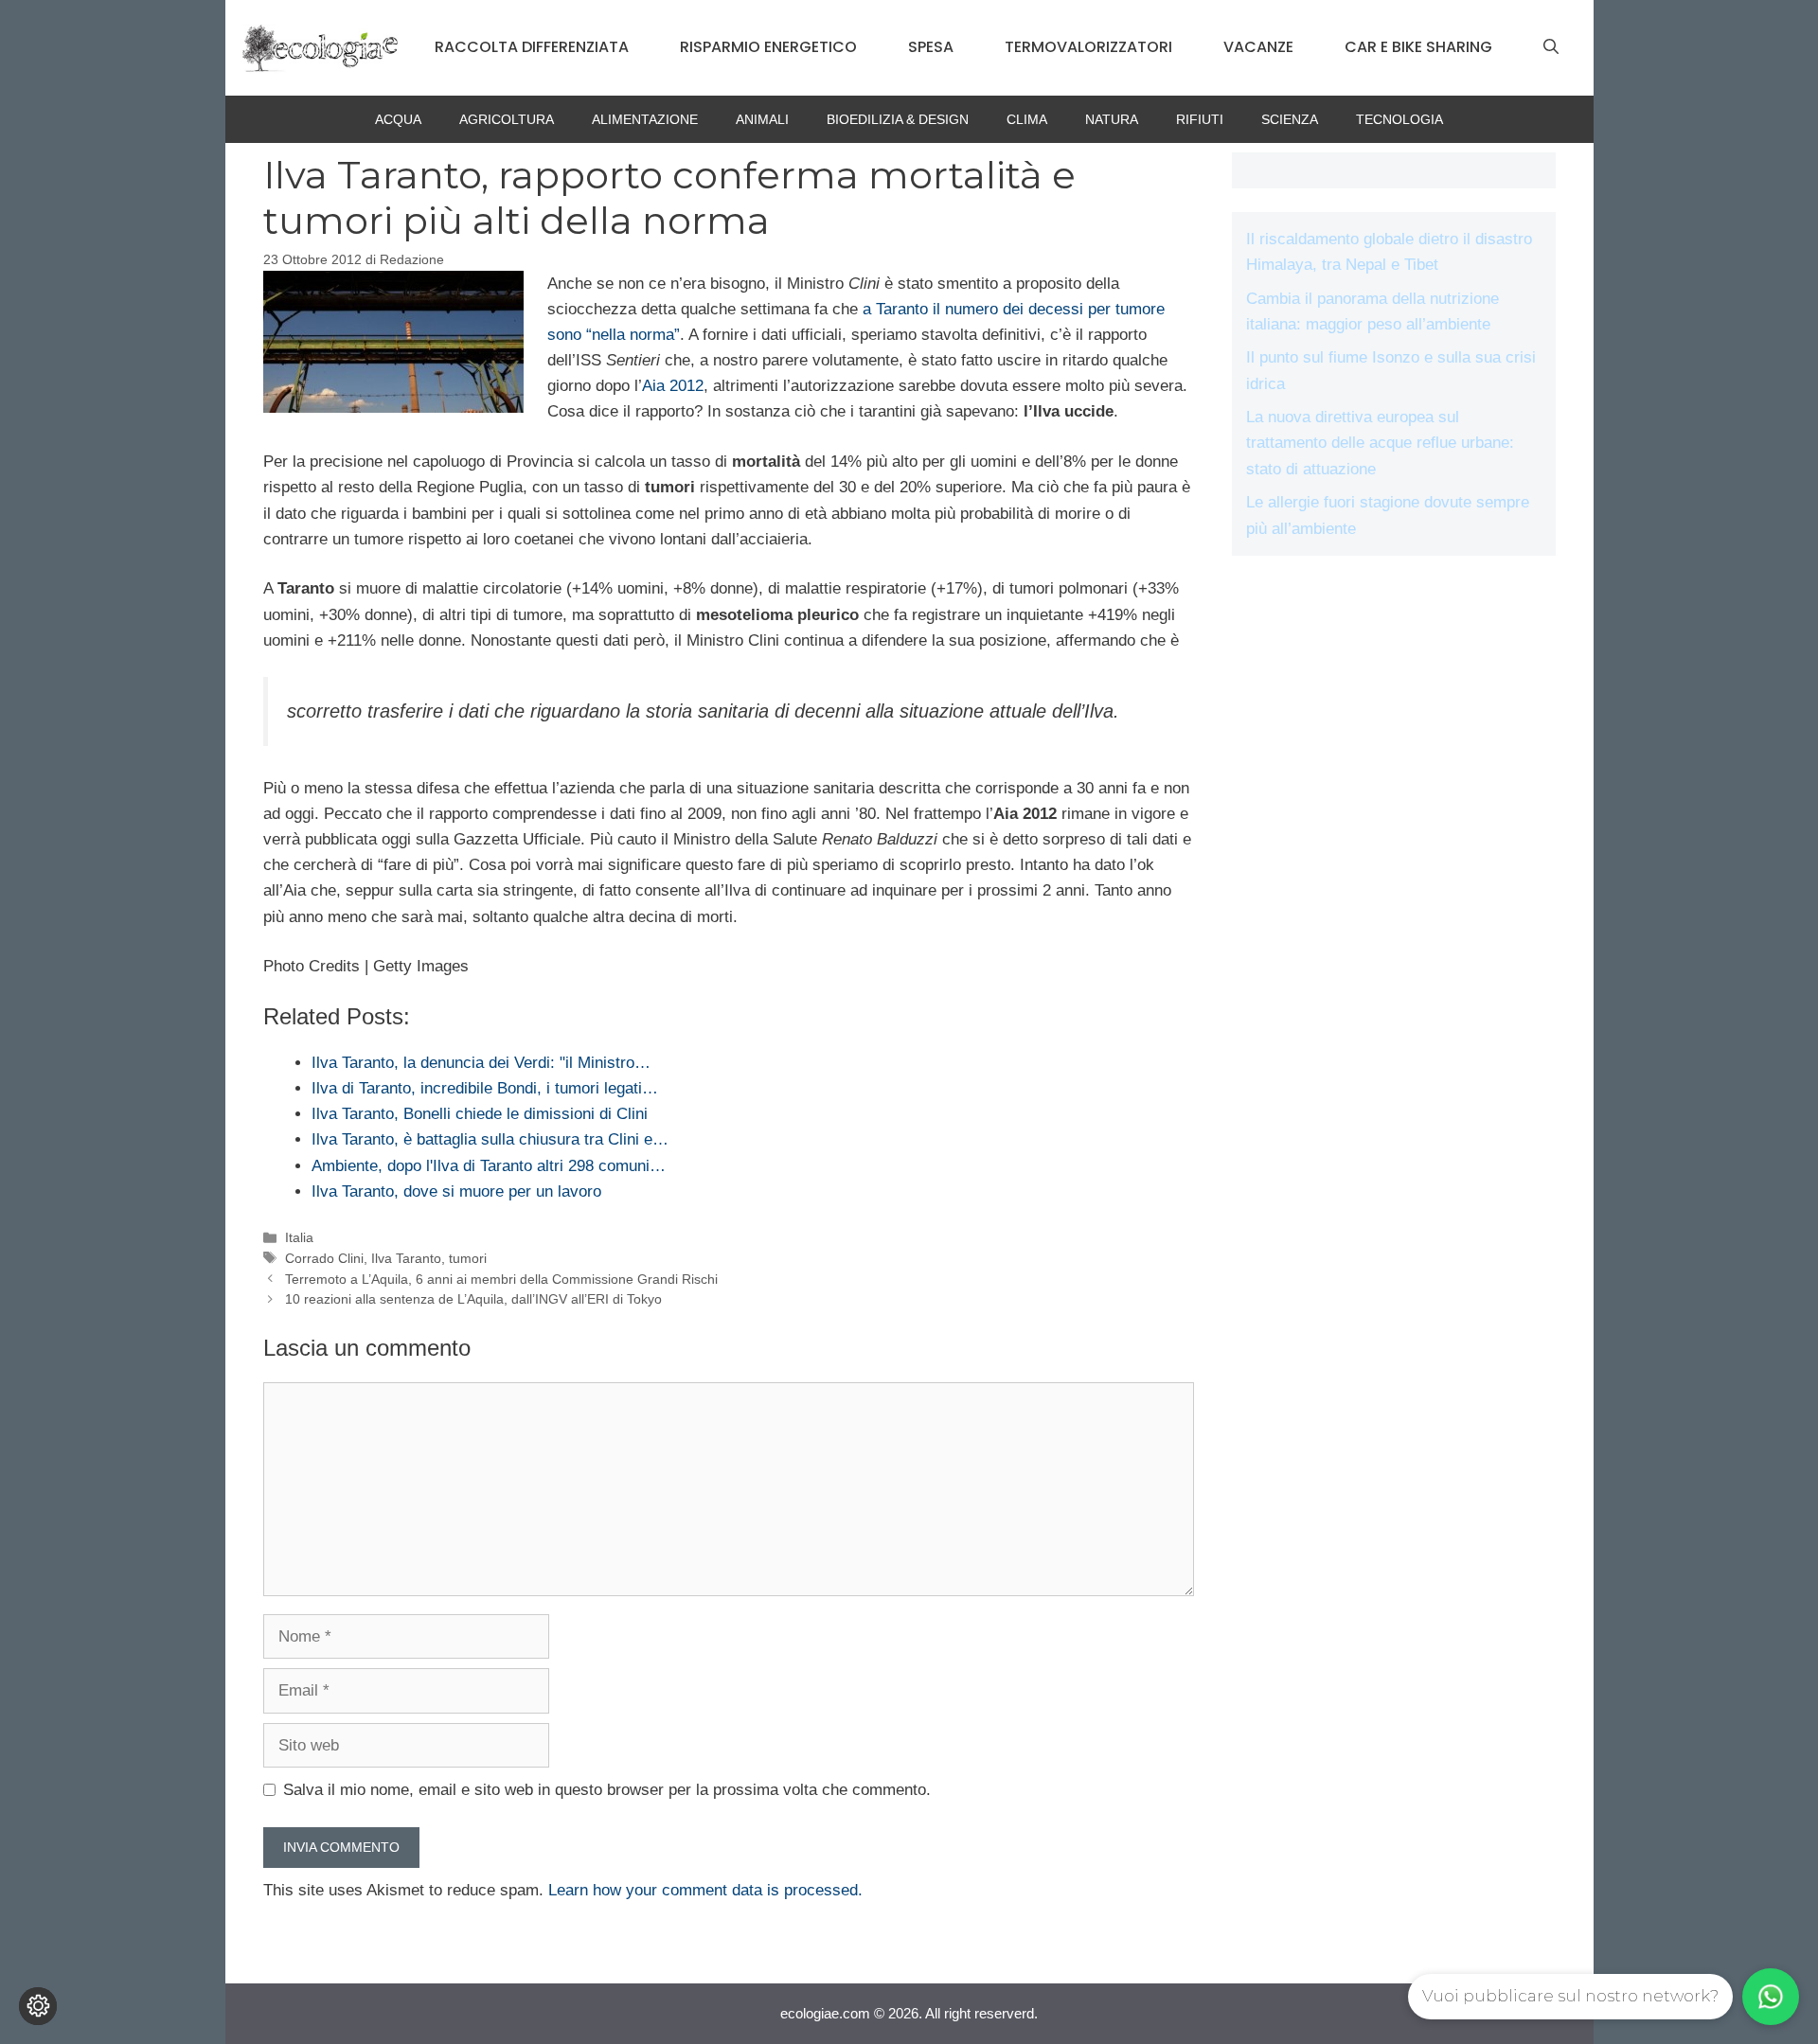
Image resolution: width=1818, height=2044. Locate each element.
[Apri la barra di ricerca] (1551, 47)
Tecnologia (1399, 119)
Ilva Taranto (406, 1258)
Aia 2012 (673, 386)
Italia (299, 1237)
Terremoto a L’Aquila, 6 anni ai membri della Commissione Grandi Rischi (501, 1279)
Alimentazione (645, 119)
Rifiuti (1200, 119)
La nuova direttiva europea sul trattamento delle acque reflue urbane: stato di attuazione (1380, 443)
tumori (468, 1258)
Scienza (1290, 119)
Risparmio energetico (768, 47)
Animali (762, 119)
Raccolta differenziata (532, 47)
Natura (1112, 119)
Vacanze (1258, 47)
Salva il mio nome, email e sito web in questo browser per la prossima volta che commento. (607, 1790)
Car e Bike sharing (1418, 47)
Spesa (931, 47)
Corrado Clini (324, 1258)
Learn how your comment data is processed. (705, 1890)
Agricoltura (507, 119)
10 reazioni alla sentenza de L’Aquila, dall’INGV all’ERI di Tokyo (473, 1299)
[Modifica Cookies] (38, 2006)
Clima (1027, 119)
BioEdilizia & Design (898, 119)
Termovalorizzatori (1088, 47)
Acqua (398, 119)
